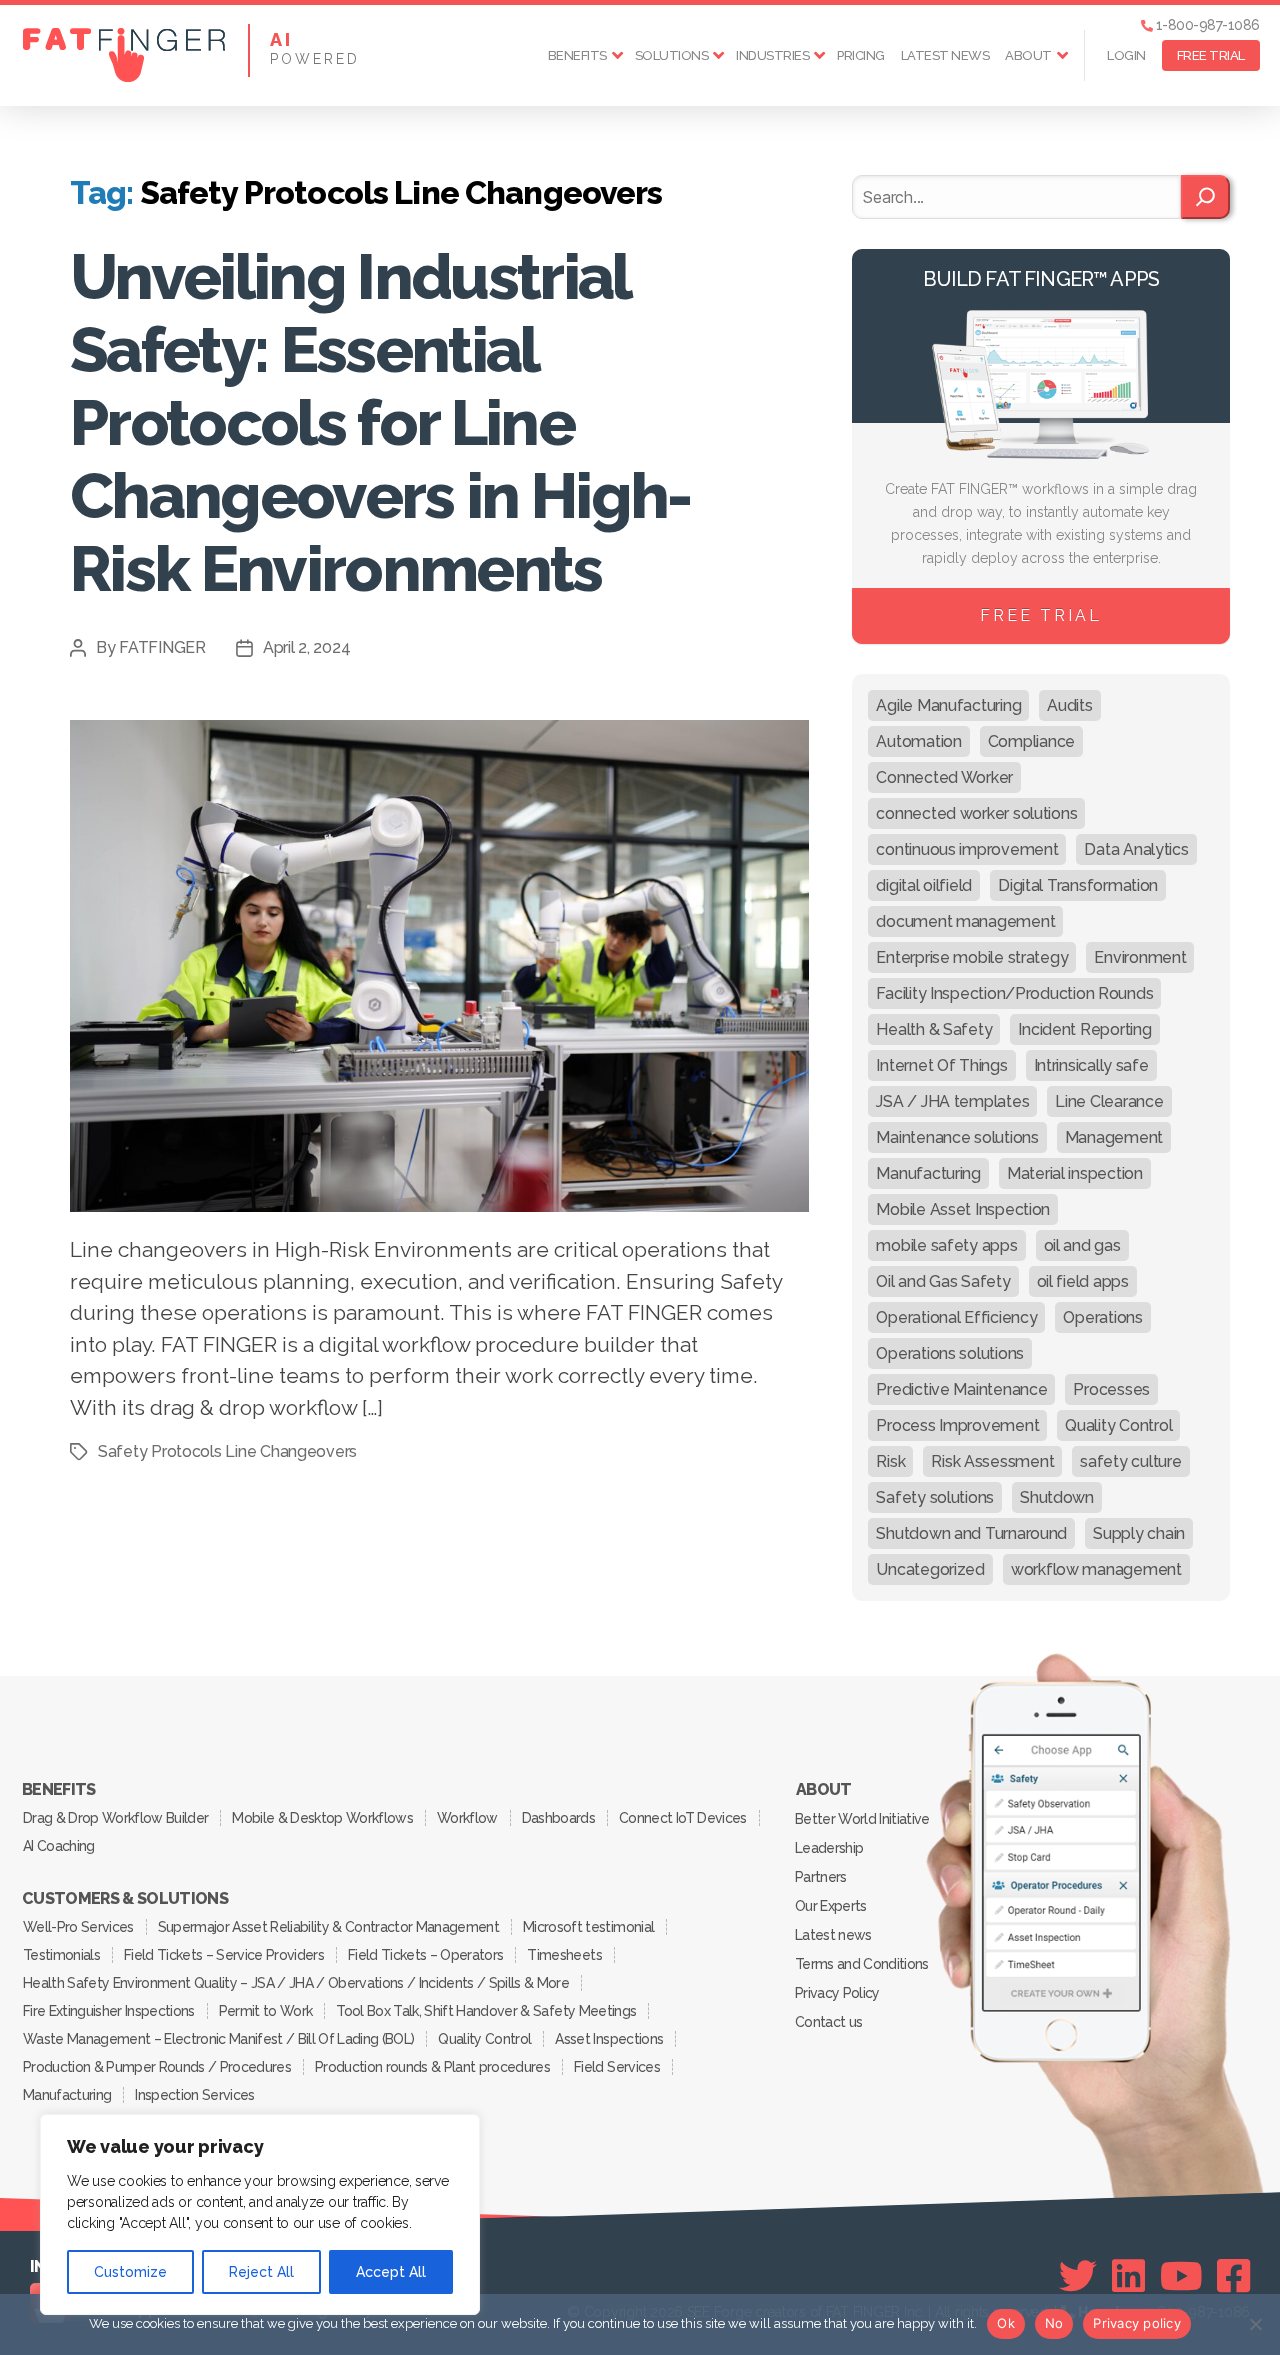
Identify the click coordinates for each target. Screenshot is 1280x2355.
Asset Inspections (609, 2039)
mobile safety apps (946, 1245)
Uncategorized (930, 1569)
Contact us (828, 2022)
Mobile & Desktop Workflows (322, 1818)
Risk (890, 1461)
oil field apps (1083, 1281)
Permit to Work (266, 2011)
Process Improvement (957, 1425)
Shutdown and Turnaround (971, 1533)
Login (1126, 55)
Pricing (861, 55)
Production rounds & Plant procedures (432, 2067)
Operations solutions (950, 1353)
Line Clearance (1109, 1101)
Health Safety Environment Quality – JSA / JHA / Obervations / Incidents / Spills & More (296, 1983)
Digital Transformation (1078, 885)
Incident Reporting (1084, 1029)
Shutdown (1057, 1497)
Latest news (945, 55)
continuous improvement (967, 849)
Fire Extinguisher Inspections (109, 2011)
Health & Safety (934, 1029)
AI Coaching (59, 1846)
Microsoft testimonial (588, 1927)
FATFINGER (162, 647)
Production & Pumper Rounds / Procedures (157, 2067)
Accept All (391, 2272)
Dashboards (558, 1818)
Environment (1140, 957)
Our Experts (831, 1906)
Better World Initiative (862, 1819)
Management (1114, 1137)
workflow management (1096, 1569)
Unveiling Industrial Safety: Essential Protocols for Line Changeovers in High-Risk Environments (380, 422)
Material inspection (1075, 1173)
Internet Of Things (941, 1065)
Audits (1069, 705)
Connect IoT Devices (682, 1818)
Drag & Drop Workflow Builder (115, 1818)
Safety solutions (935, 1497)
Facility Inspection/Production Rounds (1014, 993)
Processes (1111, 1389)
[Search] (1205, 197)
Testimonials (61, 1955)
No (1054, 2323)
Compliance (1031, 741)
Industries (772, 55)
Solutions (672, 55)
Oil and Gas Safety (943, 1281)
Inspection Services (194, 2095)
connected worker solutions (976, 813)
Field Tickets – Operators (425, 1955)
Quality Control (1118, 1425)
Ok (1006, 2323)
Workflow (467, 1818)
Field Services (617, 2067)
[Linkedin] (1128, 2276)
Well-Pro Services (78, 1927)
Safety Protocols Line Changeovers (227, 1451)
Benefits (577, 55)
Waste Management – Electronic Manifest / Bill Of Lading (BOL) (218, 2039)
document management (965, 921)
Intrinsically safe (1091, 1065)
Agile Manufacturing (948, 705)
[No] (1255, 2324)
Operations (1102, 1317)
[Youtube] (1181, 2276)
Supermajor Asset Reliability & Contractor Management (328, 1927)
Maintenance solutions (957, 1137)
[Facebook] (1233, 2276)
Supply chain (1139, 1533)
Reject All (261, 2272)
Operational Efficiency (956, 1317)
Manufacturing (928, 1173)
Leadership (829, 1848)
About (1028, 55)
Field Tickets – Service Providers (224, 1955)
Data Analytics (1136, 849)
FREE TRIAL (1211, 55)
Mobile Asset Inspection (963, 1209)
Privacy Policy (837, 1993)
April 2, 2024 (307, 647)
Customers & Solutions (125, 1899)
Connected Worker (944, 777)
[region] (260, 2214)
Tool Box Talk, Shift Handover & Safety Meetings (486, 2011)
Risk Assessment (992, 1461)
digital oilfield (924, 885)
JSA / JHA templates (952, 1101)
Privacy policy (1137, 2323)
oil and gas (1082, 1245)
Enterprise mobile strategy (972, 957)
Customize (130, 2272)
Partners (821, 1877)
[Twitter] (1078, 2276)
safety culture (1130, 1461)
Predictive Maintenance (961, 1389)
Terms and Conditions (862, 1964)
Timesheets (564, 1955)
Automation (918, 741)
